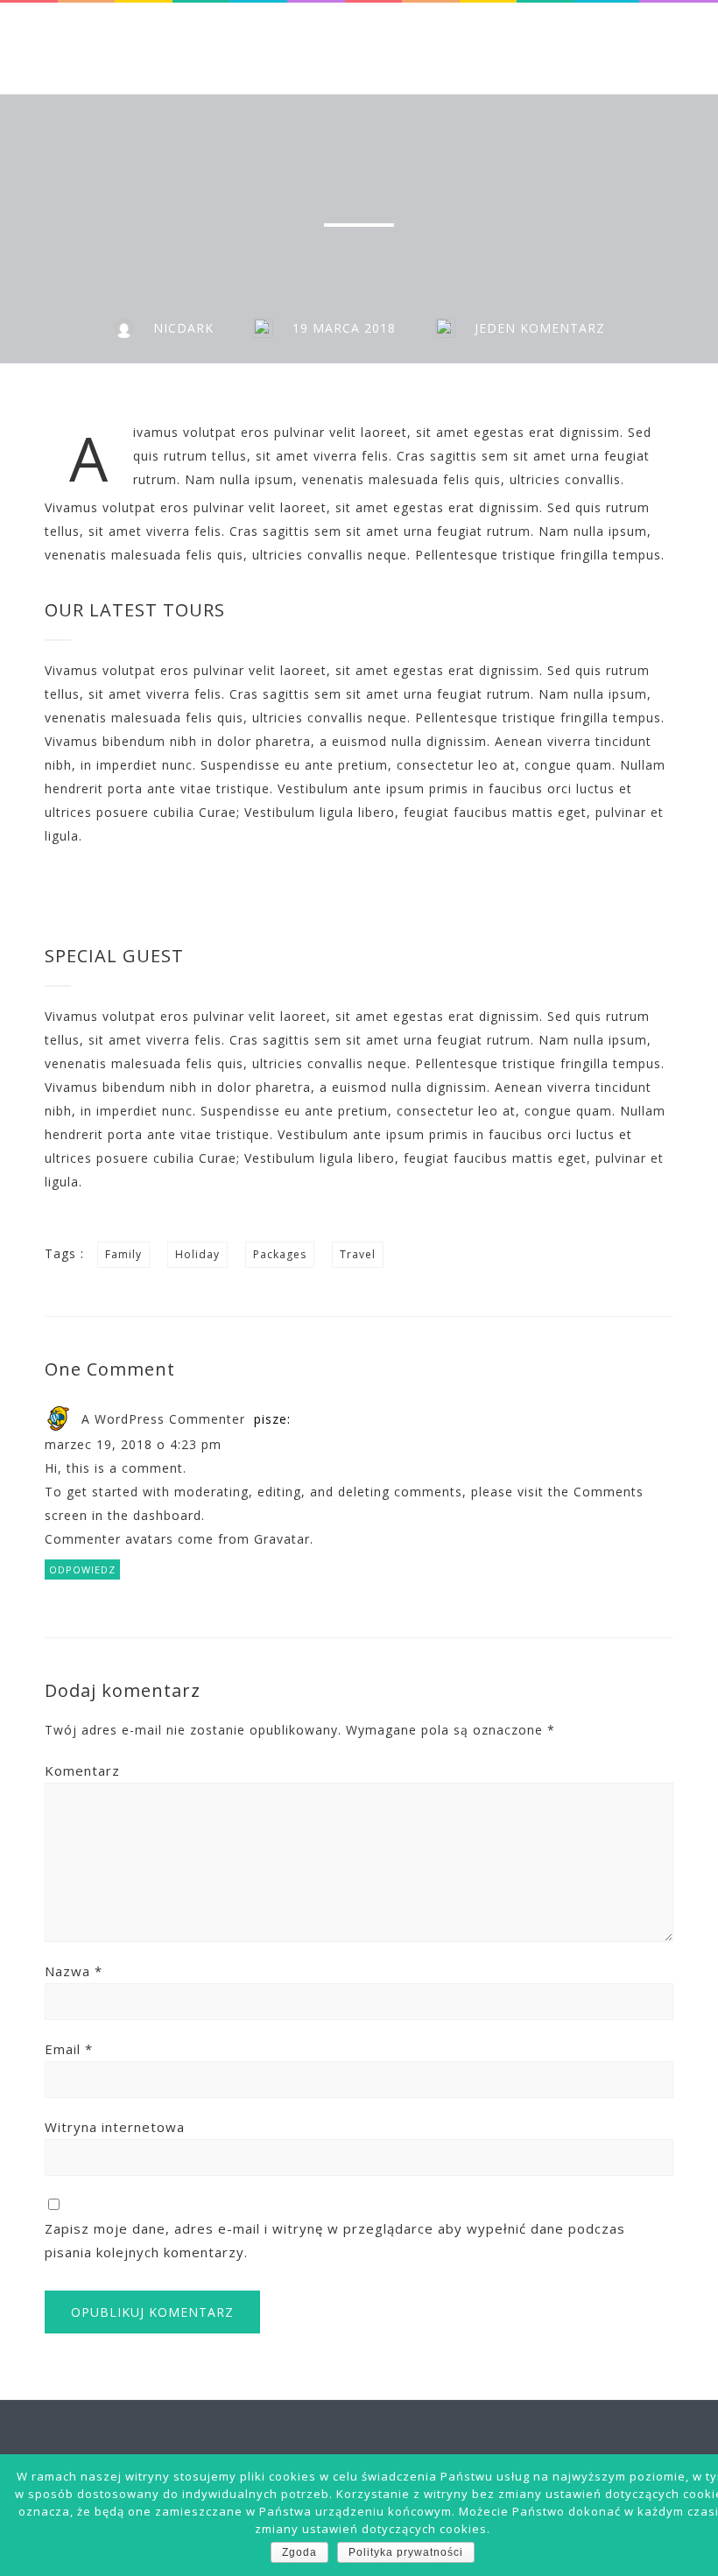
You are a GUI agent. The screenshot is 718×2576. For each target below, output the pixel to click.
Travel (358, 1254)
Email (69, 2049)
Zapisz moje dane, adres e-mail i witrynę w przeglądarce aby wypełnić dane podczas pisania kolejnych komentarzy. (335, 2240)
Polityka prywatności (406, 2552)
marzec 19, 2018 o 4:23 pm (133, 1444)
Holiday (197, 1254)
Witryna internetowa (115, 2127)
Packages (280, 1254)
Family (123, 1254)
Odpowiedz (82, 1570)
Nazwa (74, 1971)
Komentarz (82, 1770)
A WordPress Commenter (163, 1419)
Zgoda (299, 2552)
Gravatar (282, 1539)
